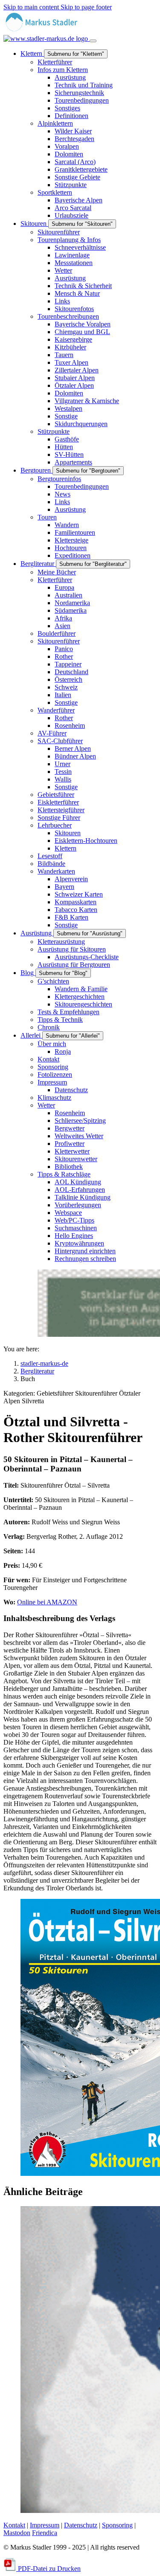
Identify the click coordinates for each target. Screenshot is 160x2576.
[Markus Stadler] (47, 35)
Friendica (45, 2533)
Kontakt (14, 2525)
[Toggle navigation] (93, 41)
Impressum (45, 2525)
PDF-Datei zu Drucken (48, 2569)
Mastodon (17, 2533)
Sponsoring (117, 2525)
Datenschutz (81, 2525)
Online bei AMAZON (47, 1602)
